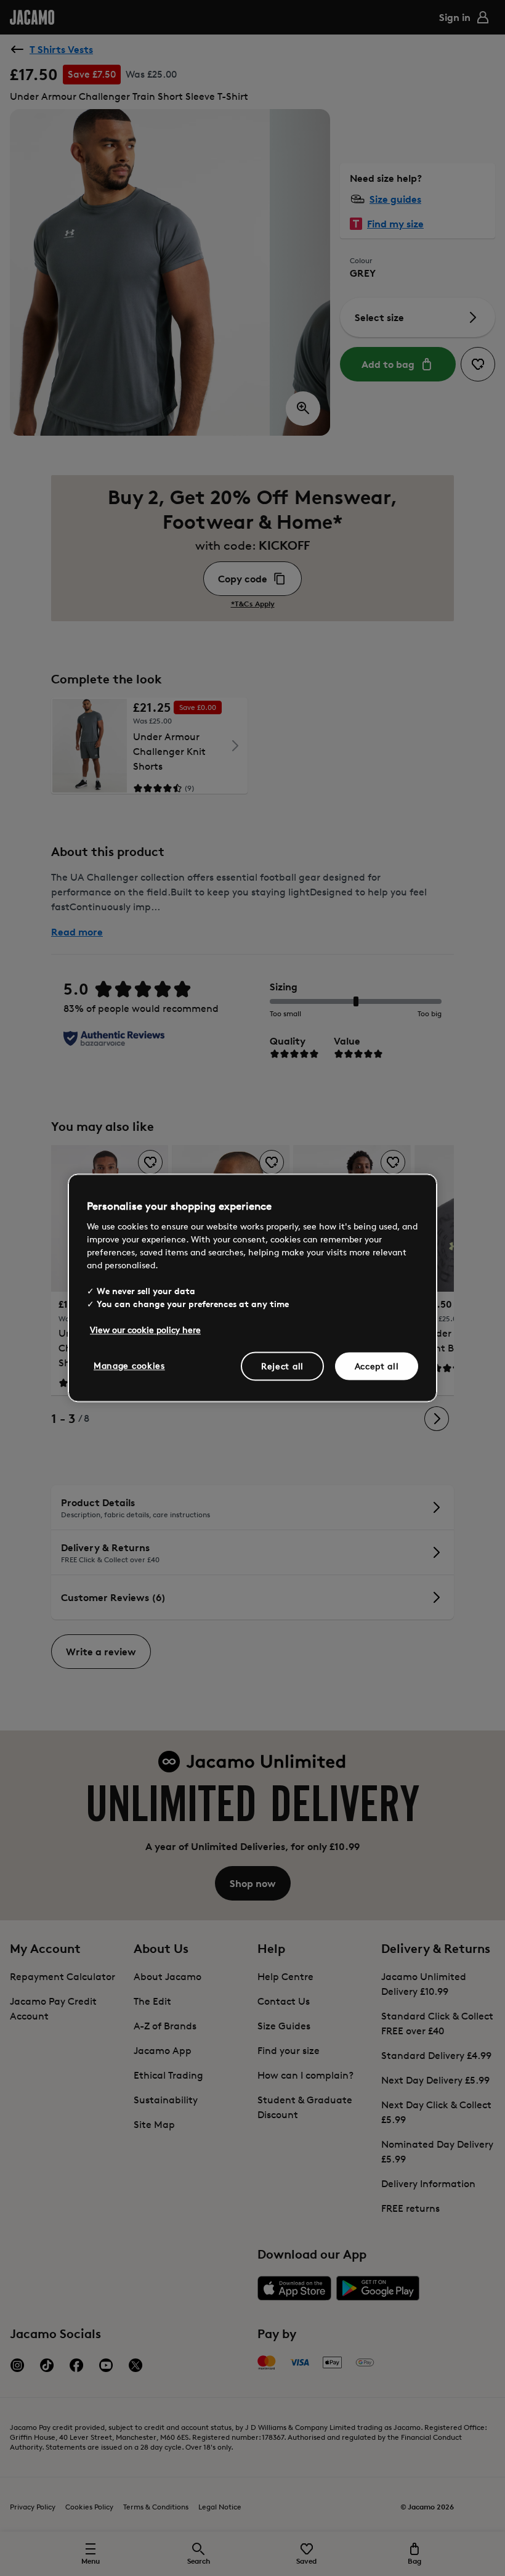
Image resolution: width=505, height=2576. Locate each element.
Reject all (282, 1366)
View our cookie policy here (145, 1330)
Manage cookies (129, 1365)
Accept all (377, 1366)
